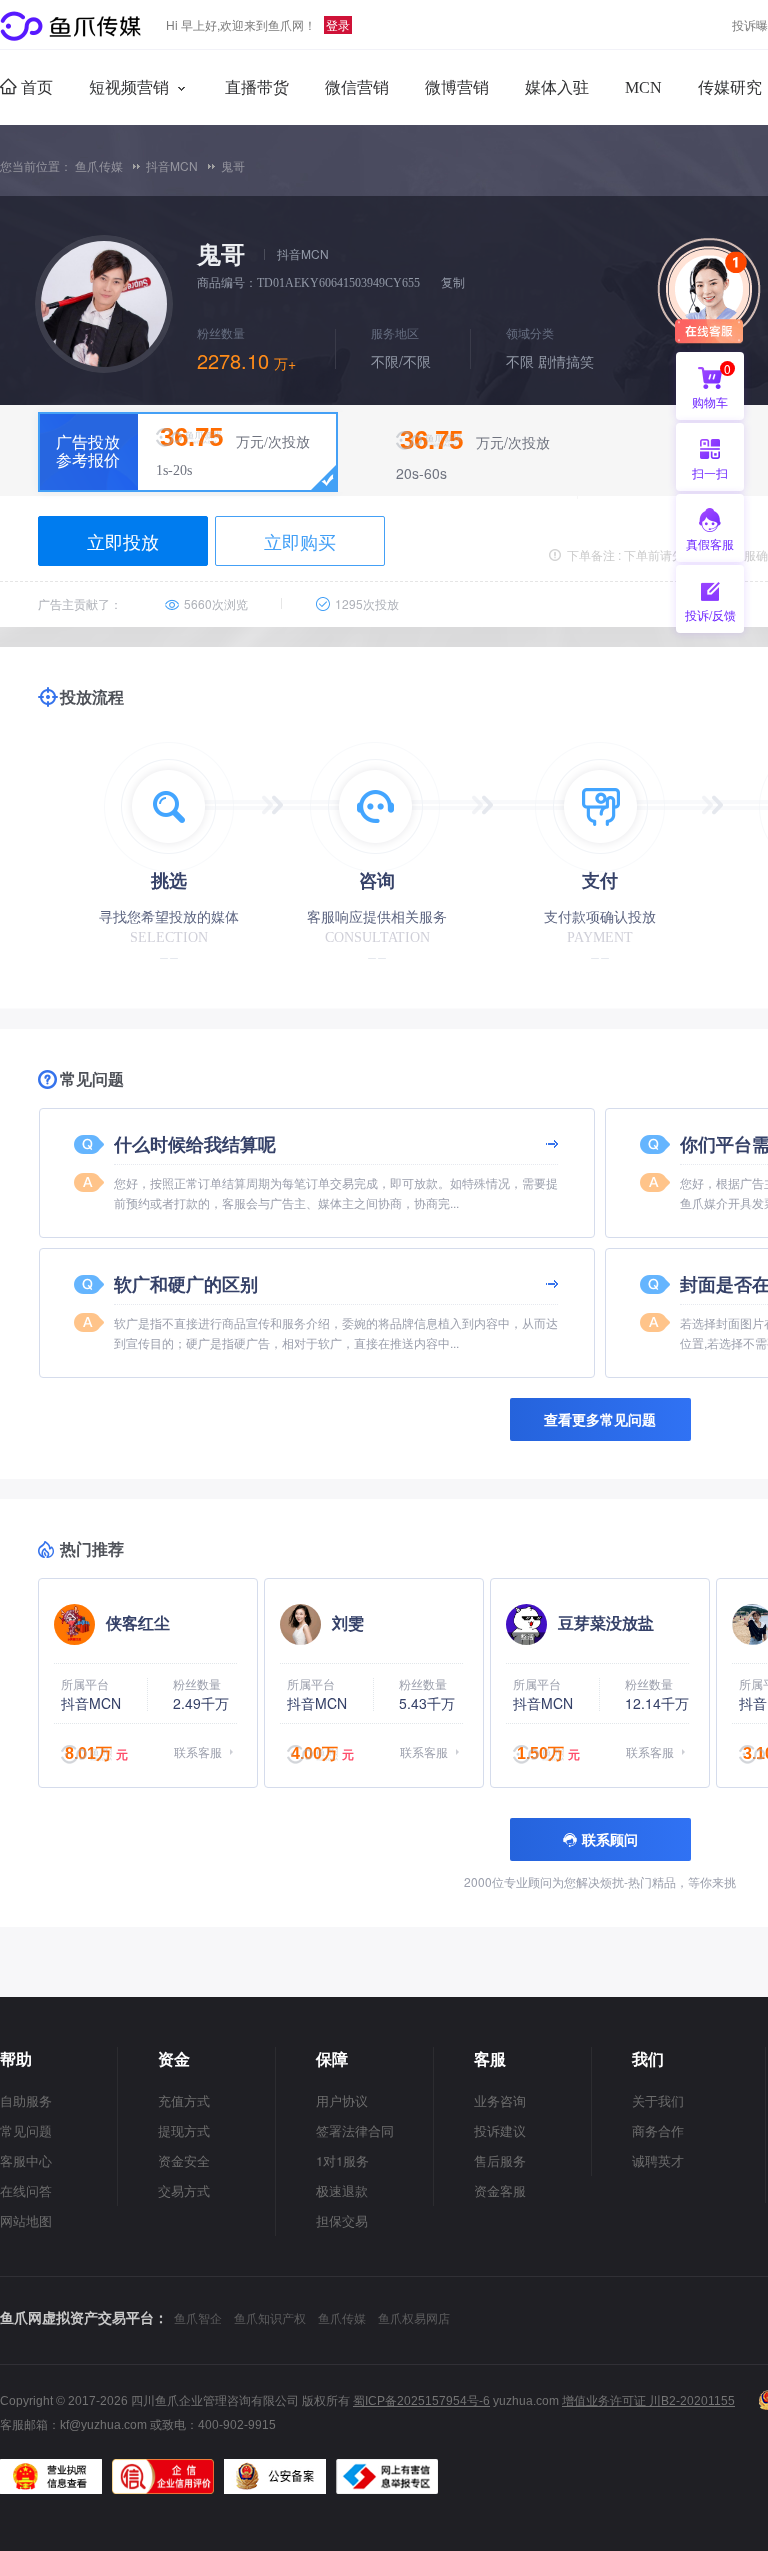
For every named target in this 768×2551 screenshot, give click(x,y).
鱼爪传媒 (99, 165)
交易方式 (184, 2190)
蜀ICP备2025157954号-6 (421, 2401)
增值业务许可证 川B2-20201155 (648, 2401)
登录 (338, 24)
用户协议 (342, 2100)
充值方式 (184, 2100)
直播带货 (257, 87)
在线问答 (26, 2190)
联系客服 (198, 1751)
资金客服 (500, 2190)
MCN (643, 87)
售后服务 (500, 2160)
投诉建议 (500, 2130)
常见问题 (26, 2130)
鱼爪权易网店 (414, 2317)
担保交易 (342, 2220)
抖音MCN (172, 165)
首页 (35, 87)
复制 (453, 283)
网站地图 (26, 2220)
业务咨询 (500, 2100)
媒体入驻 (557, 87)
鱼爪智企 (198, 2317)
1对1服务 (342, 2160)
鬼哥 (233, 165)
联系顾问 (610, 1839)
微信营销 (357, 87)
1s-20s (174, 470)
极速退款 (342, 2190)
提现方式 (184, 2130)
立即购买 (300, 541)
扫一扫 (702, 477)
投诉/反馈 (710, 614)
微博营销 (457, 87)
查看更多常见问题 (600, 1419)
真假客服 (710, 543)
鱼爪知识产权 (270, 2317)
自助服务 (26, 2100)
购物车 (711, 385)
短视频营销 (129, 87)
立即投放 (123, 541)
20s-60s (421, 473)
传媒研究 (730, 87)
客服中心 (26, 2160)
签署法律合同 (355, 2130)
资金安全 (184, 2160)
